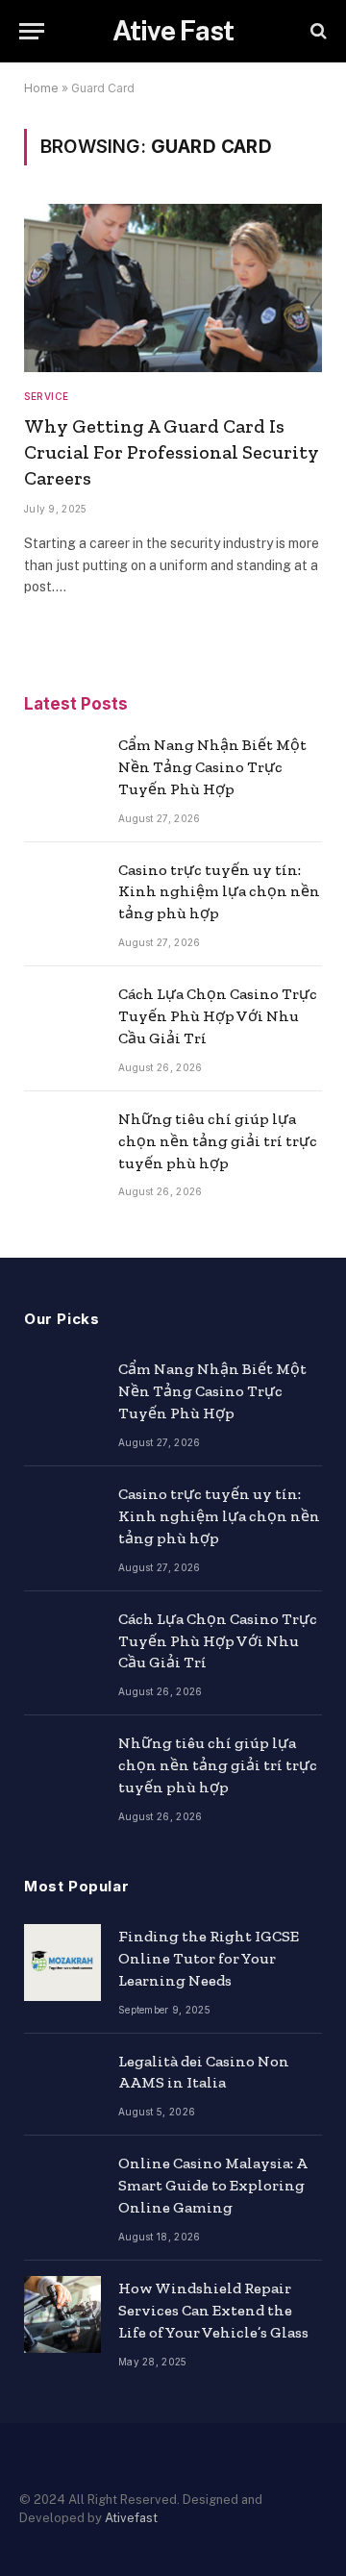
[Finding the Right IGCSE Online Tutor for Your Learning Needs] (62, 1963)
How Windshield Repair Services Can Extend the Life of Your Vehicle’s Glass (213, 2310)
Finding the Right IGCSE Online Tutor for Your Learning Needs (209, 1958)
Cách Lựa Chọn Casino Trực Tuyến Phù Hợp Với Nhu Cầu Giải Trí (218, 1016)
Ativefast (131, 2518)
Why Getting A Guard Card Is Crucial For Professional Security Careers (172, 452)
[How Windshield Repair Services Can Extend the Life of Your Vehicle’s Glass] (62, 2314)
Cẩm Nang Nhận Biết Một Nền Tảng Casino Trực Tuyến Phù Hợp (212, 767)
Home (41, 88)
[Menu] (32, 31)
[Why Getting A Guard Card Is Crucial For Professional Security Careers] (173, 288)
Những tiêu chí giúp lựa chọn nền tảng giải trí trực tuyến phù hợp (218, 1141)
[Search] (317, 31)
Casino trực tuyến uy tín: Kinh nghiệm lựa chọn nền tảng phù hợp (219, 892)
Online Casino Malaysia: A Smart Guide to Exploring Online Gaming (212, 2185)
